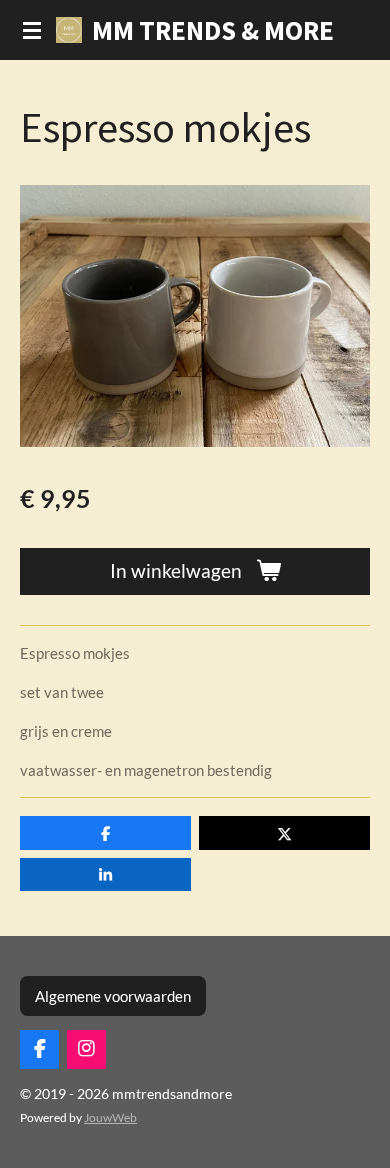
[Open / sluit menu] (32, 30)
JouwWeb (110, 1117)
